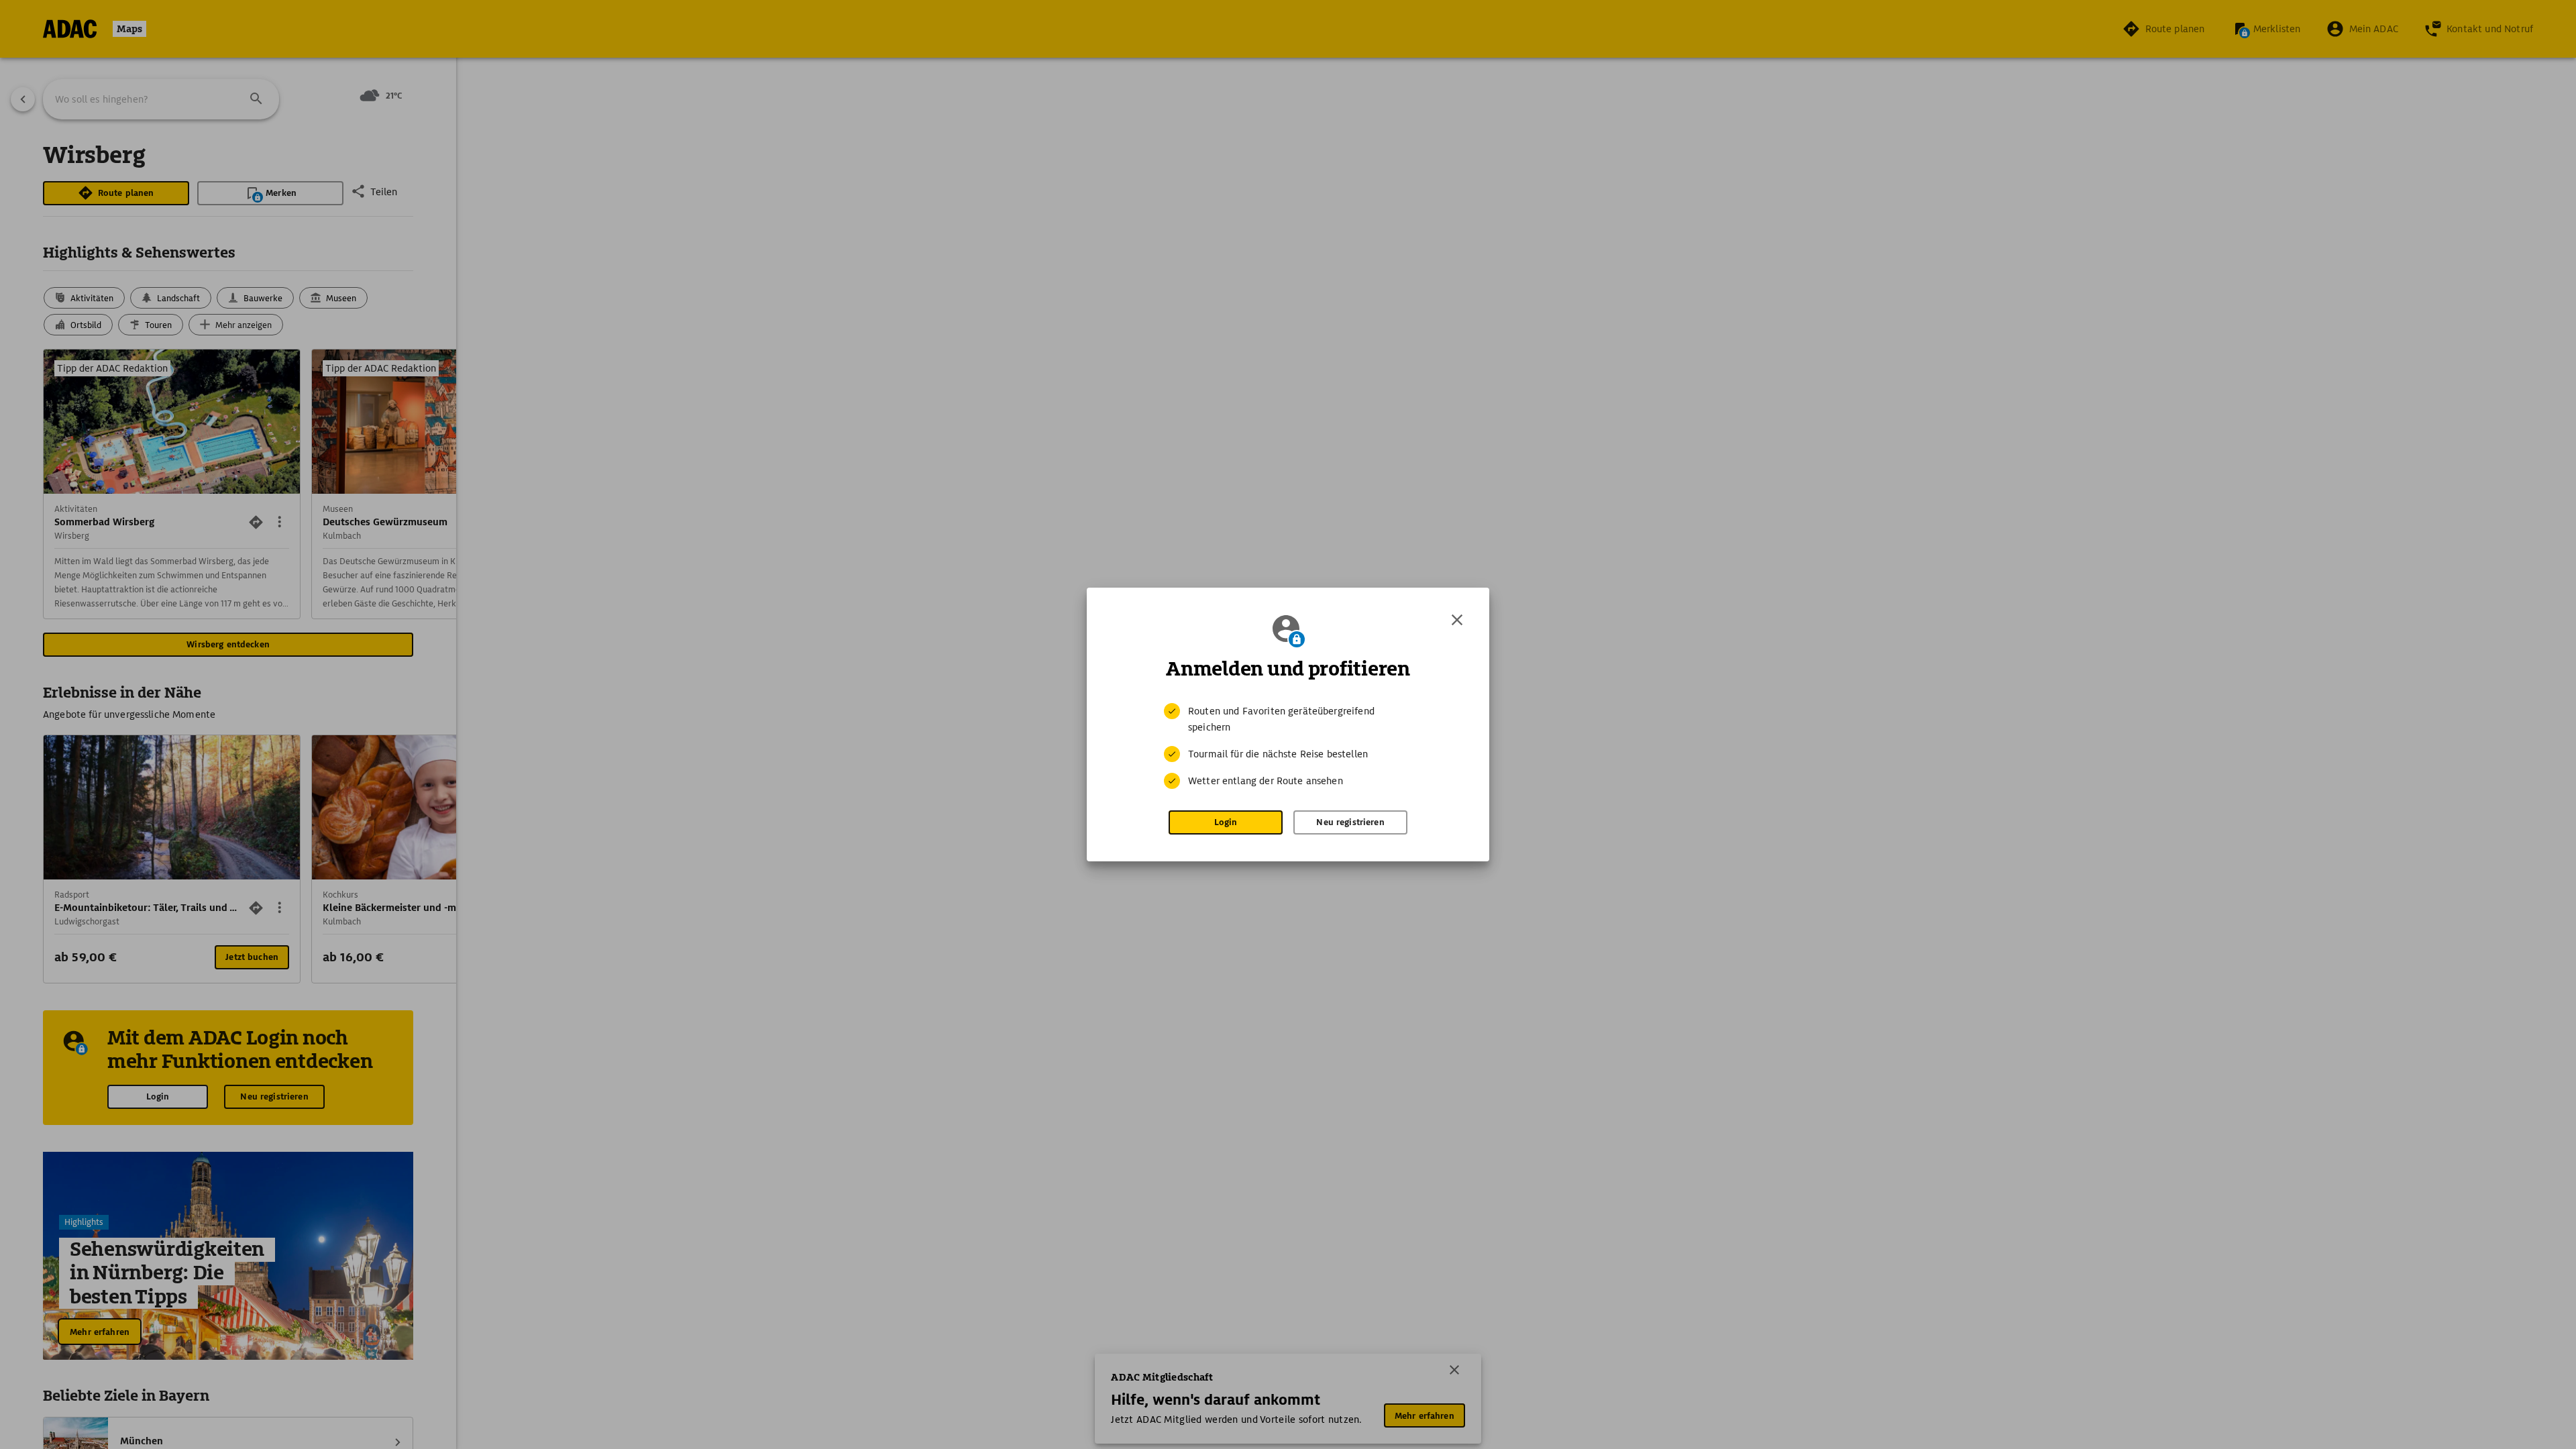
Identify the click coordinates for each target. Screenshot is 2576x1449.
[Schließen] (1457, 620)
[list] (1288, 746)
